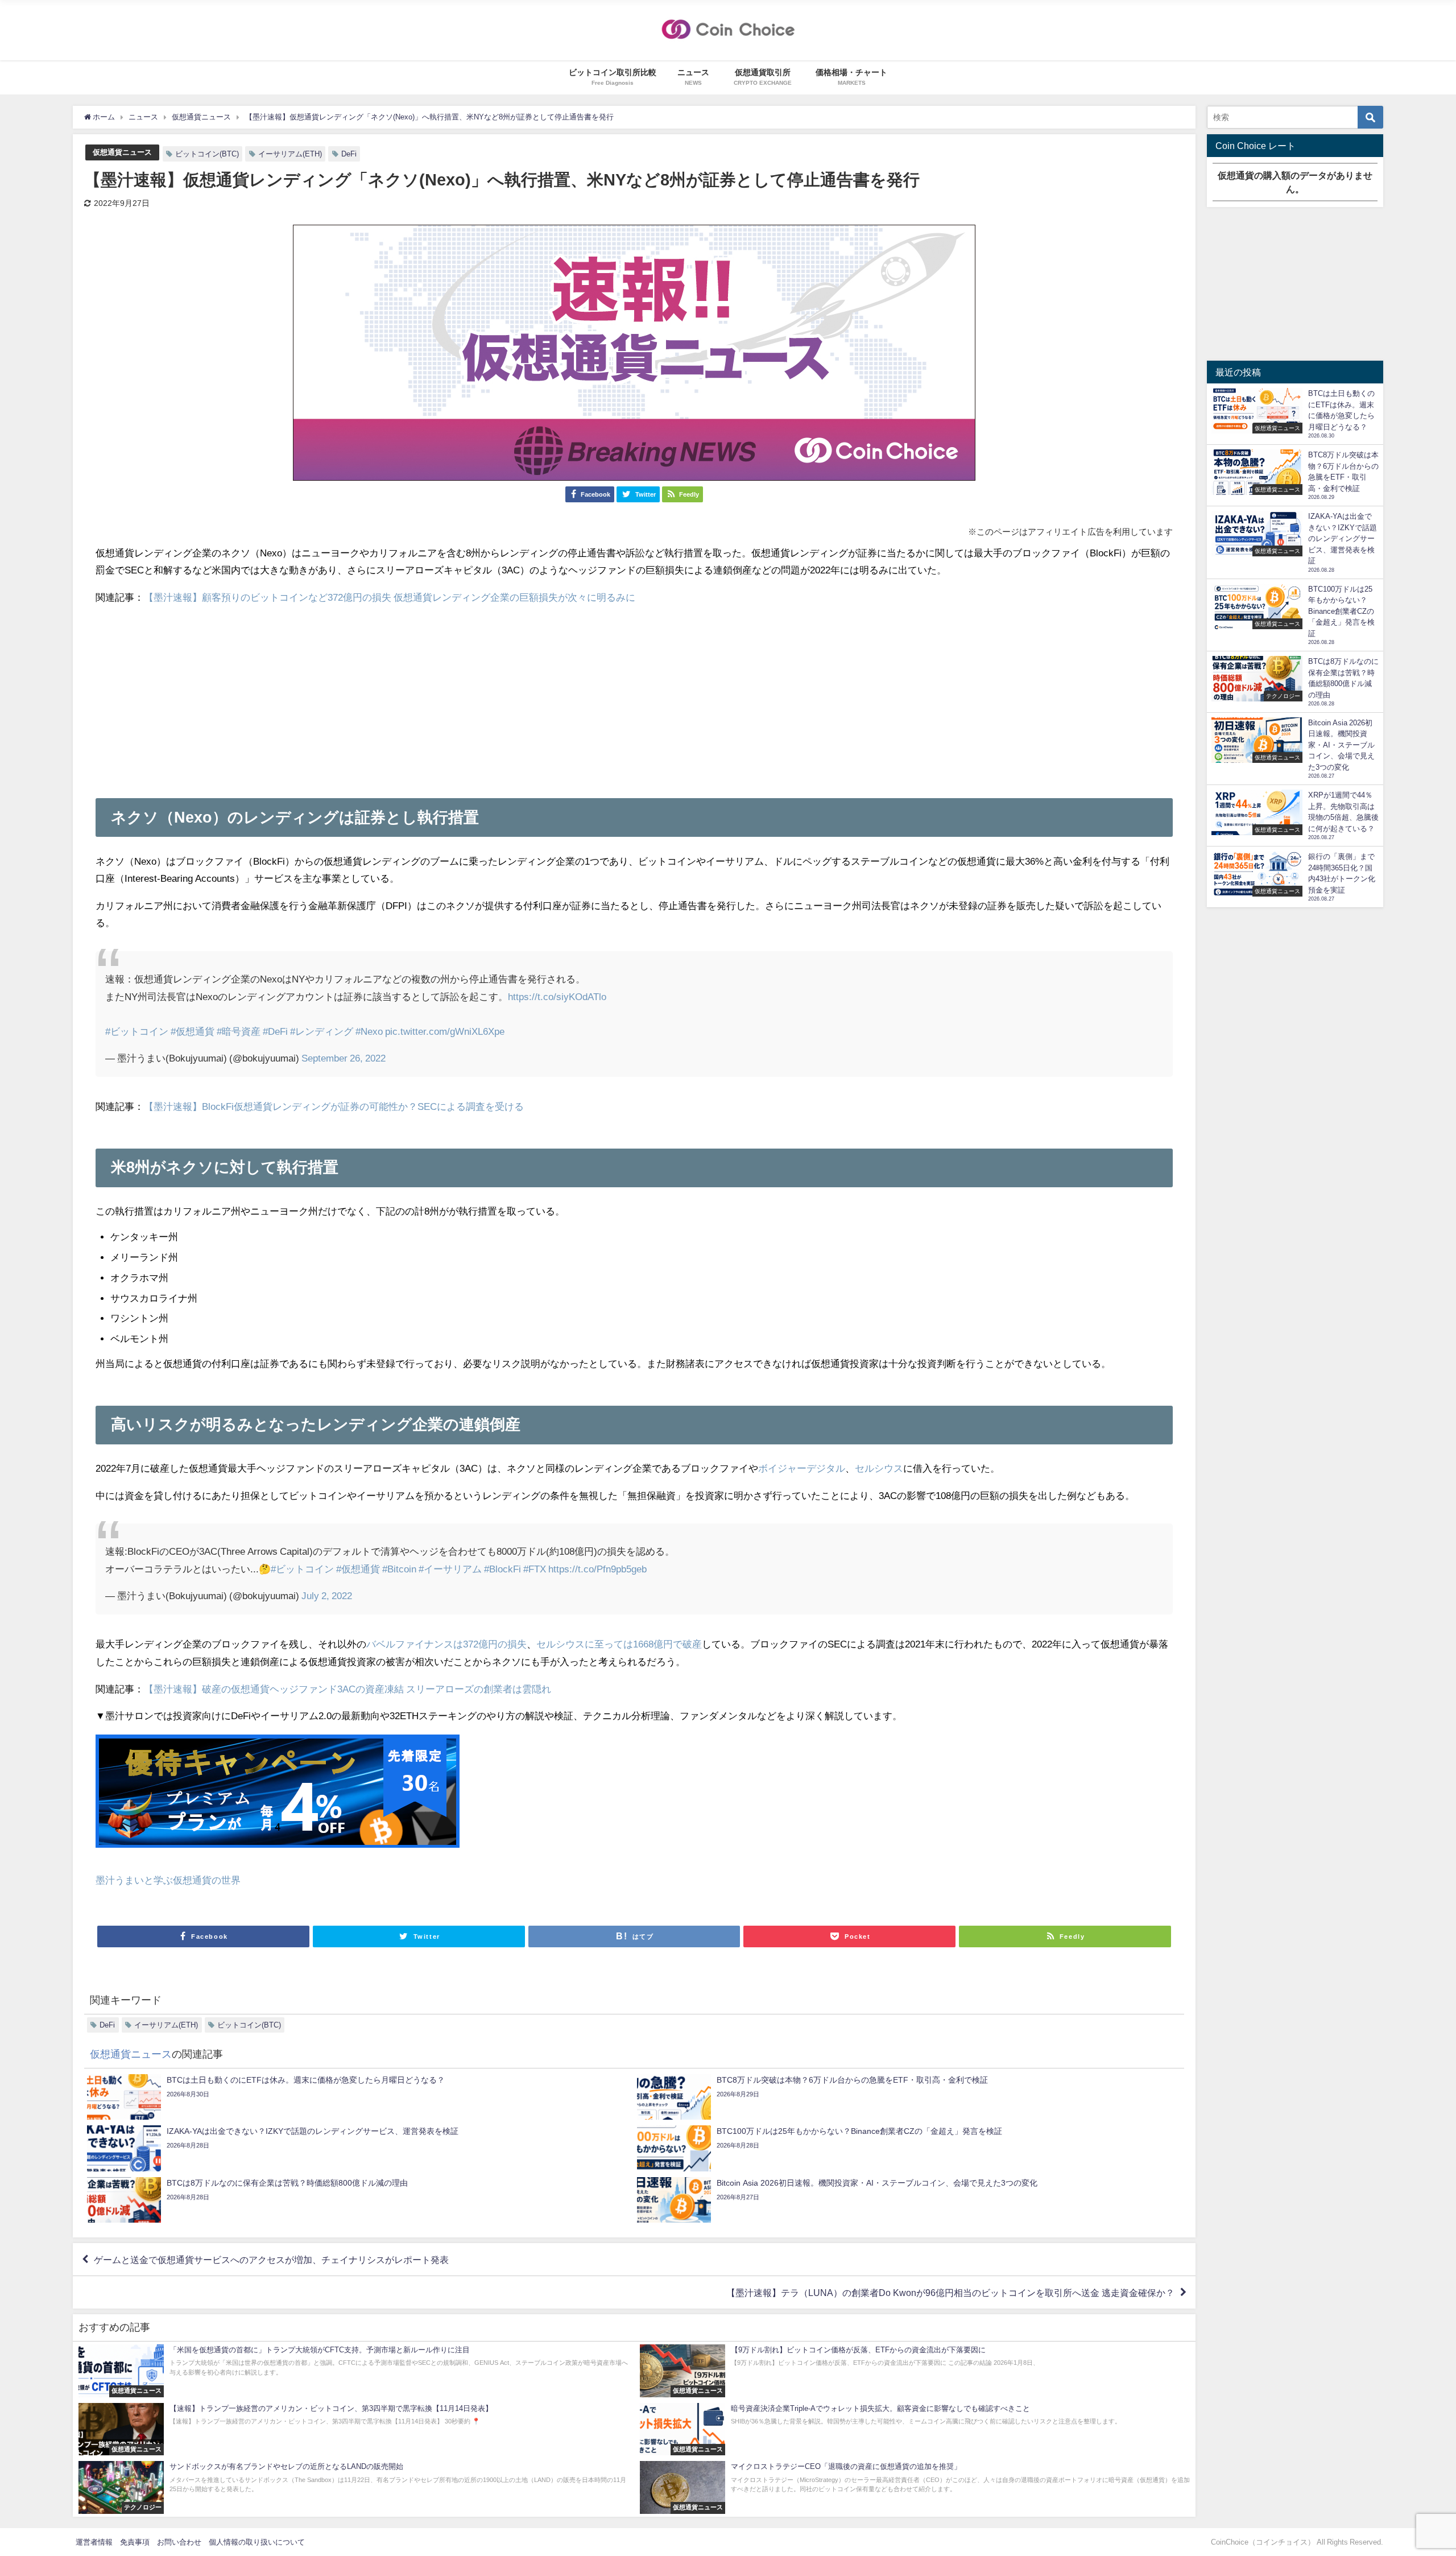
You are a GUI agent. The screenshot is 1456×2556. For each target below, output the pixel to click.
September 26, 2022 (344, 1058)
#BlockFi (502, 1569)
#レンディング (322, 1031)
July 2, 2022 (327, 1595)
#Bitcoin (399, 1569)
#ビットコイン (137, 1031)
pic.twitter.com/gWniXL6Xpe (445, 1031)
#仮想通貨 (193, 1031)
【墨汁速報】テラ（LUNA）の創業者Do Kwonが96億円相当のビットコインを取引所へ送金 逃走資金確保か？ (950, 2293)
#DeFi (275, 1031)
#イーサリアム (450, 1569)
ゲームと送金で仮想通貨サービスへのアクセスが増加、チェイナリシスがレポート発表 (271, 2260)
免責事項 (135, 2542)
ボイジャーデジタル (802, 1468)
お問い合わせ (179, 2542)
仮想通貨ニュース (122, 152)
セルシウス (879, 1468)
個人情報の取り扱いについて (257, 2542)
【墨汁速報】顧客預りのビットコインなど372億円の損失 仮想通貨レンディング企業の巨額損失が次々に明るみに (390, 597)
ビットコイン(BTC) (207, 154)
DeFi (349, 154)
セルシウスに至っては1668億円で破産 (619, 1644)
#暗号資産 (239, 1031)
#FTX (535, 1569)
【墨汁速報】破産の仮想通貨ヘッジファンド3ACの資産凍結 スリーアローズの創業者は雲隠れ (348, 1689)
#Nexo (369, 1031)
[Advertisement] (634, 696)
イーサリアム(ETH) (290, 154)
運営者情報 (94, 2542)
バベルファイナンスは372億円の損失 (446, 1644)
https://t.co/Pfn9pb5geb (597, 1569)
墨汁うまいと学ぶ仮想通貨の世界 (168, 1880)
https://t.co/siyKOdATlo (557, 996)
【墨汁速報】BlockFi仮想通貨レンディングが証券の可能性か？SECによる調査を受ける (334, 1106)
